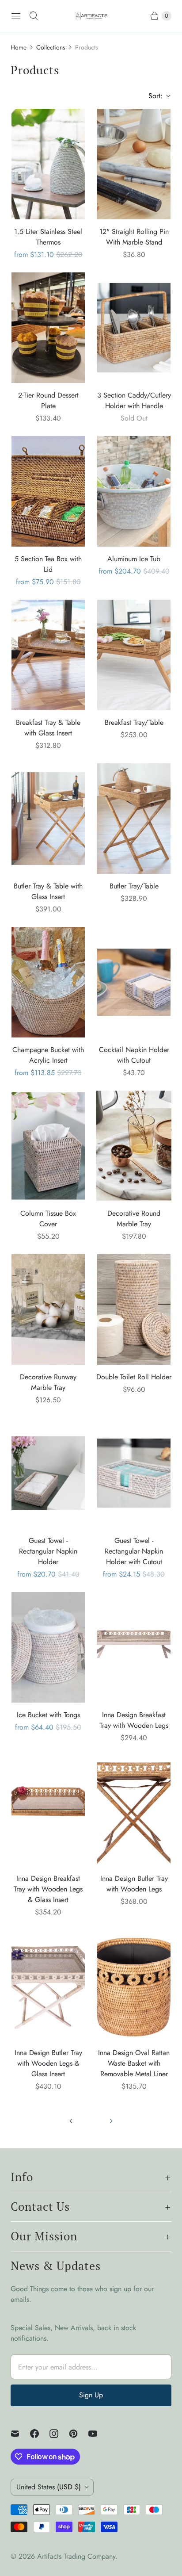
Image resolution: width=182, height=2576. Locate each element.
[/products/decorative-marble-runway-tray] (48, 1309)
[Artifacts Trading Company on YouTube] (98, 2434)
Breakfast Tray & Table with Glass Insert (48, 728)
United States (49, 2487)
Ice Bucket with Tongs (48, 1715)
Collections (51, 47)
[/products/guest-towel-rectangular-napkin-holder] (48, 1473)
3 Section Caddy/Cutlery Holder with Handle (134, 400)
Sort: (153, 96)
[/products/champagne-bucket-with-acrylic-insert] (48, 982)
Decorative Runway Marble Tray (48, 1382)
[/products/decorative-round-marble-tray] (134, 1146)
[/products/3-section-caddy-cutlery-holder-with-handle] (134, 328)
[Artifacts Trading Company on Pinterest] (79, 2434)
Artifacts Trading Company (76, 2556)
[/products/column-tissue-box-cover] (48, 1146)
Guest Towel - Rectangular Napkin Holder (48, 1551)
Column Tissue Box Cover (48, 1219)
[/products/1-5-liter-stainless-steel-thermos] (48, 164)
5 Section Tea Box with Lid (48, 564)
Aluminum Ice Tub (134, 559)
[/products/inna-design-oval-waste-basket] (134, 1985)
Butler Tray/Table (134, 886)
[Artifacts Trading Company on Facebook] (40, 2434)
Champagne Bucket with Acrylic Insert (48, 1055)
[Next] (111, 2121)
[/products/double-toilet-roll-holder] (134, 1309)
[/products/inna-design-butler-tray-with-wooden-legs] (134, 1811)
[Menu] (16, 16)
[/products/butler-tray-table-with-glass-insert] (48, 819)
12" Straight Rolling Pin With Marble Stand (134, 237)
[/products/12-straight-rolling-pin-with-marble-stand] (134, 164)
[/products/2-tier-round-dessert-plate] (48, 328)
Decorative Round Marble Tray (134, 1219)
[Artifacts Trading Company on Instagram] (59, 2434)
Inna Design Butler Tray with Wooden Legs (134, 1884)
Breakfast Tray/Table (134, 722)
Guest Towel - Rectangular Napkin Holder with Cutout (134, 1551)
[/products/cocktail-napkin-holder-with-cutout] (134, 982)
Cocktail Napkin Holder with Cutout (134, 1055)
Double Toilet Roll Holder (134, 1377)
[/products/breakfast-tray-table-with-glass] (48, 655)
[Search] (34, 16)
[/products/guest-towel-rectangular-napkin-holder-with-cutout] (134, 1473)
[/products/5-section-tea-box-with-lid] (48, 491)
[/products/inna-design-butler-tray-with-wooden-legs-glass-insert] (48, 1985)
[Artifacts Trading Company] (91, 16)
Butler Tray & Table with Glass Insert (48, 891)
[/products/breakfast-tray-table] (134, 655)
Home (19, 47)
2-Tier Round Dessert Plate (48, 400)
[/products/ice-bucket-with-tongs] (48, 1647)
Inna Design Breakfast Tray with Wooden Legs (134, 1720)
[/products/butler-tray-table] (134, 819)
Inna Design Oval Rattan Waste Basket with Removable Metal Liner (134, 2063)
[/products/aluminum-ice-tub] (134, 491)
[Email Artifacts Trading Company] (20, 2434)
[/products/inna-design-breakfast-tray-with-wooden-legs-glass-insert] (48, 1811)
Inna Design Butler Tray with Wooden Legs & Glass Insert (48, 2063)
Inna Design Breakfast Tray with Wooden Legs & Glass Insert (48, 1889)
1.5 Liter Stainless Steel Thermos (48, 237)
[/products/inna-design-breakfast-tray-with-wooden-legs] (134, 1647)
